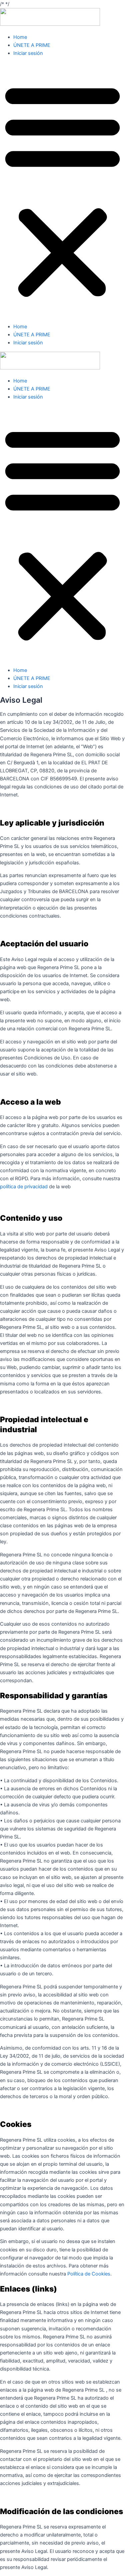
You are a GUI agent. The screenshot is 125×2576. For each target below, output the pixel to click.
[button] (62, 190)
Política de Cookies (89, 2274)
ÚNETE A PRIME (32, 45)
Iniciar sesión (28, 53)
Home (20, 37)
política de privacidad (24, 1187)
